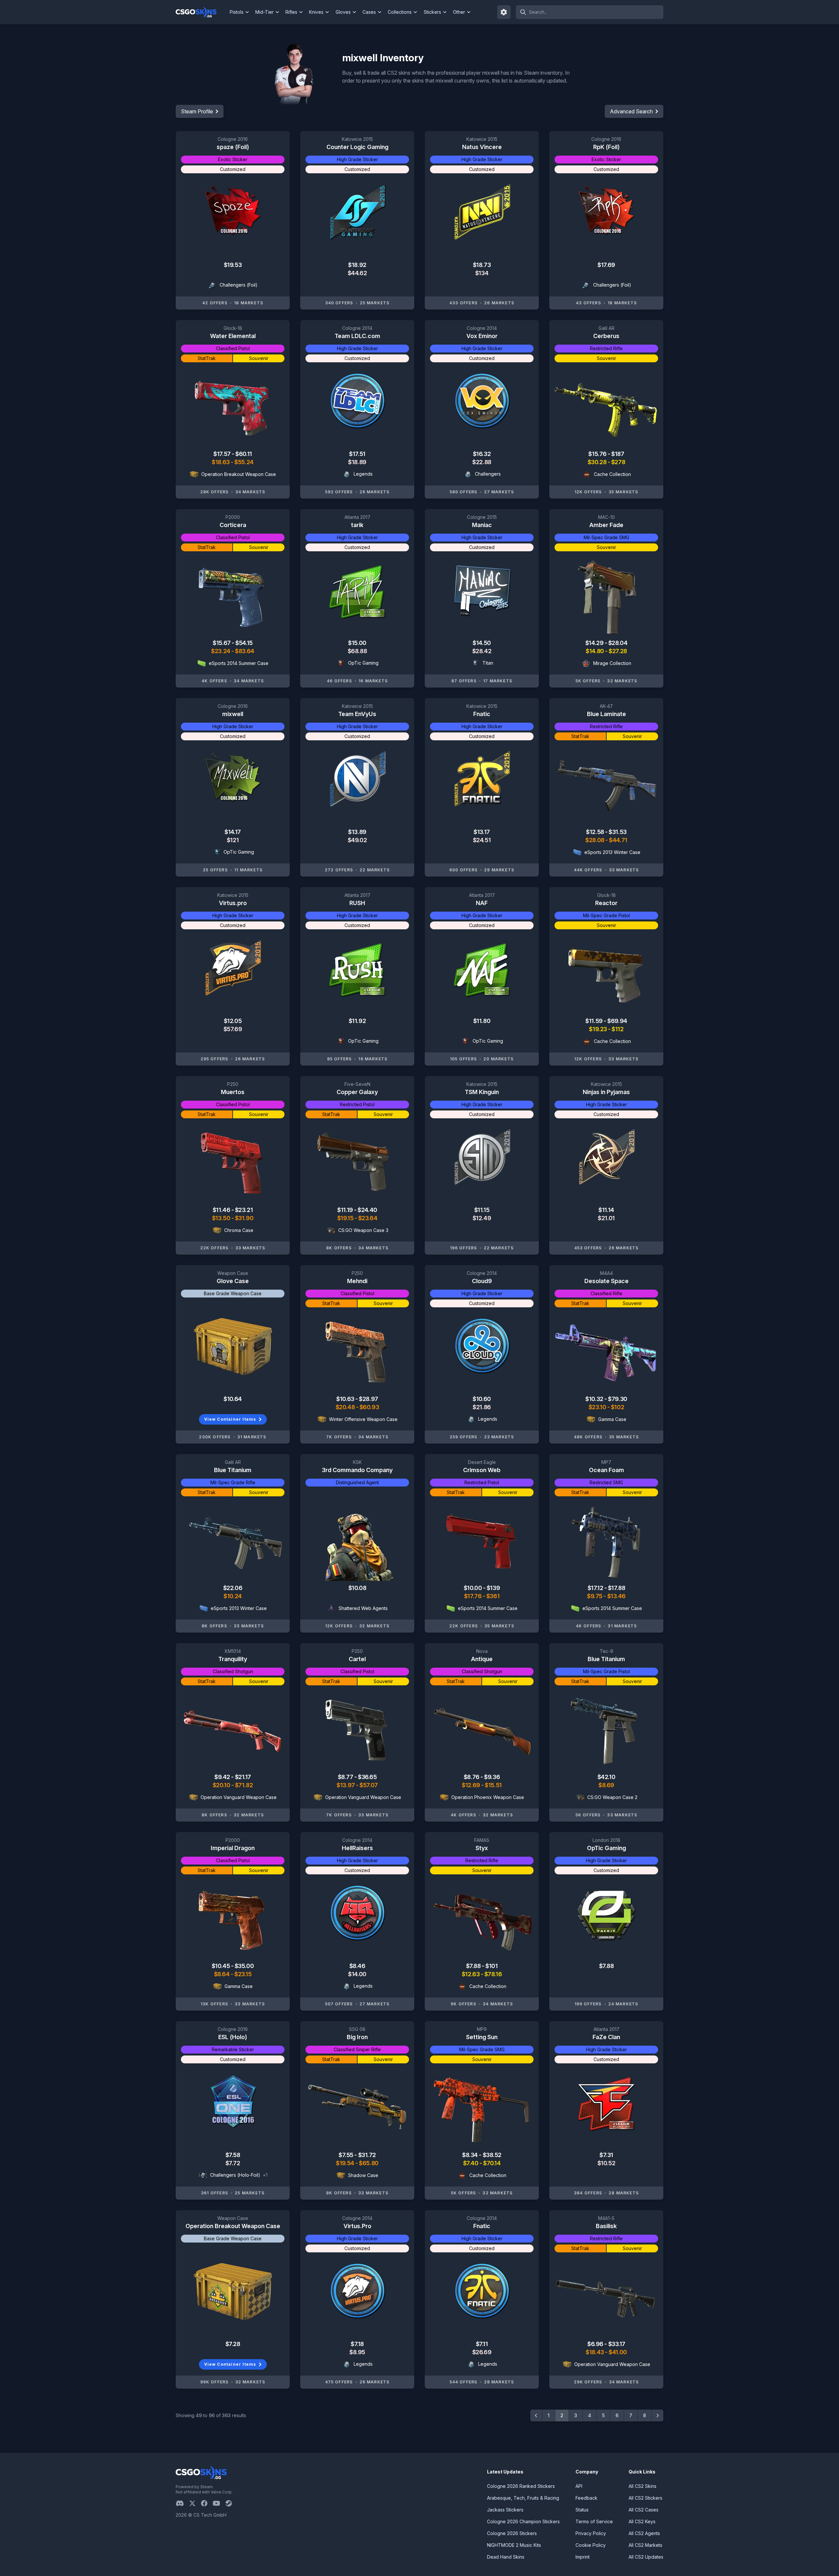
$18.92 (357, 265)
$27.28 (618, 651)
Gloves (343, 12)
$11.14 (606, 1210)
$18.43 (595, 2352)
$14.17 (233, 832)
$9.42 (223, 1777)
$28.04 (618, 643)
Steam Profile (197, 111)
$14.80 (595, 651)
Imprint (583, 2557)
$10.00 (473, 1588)
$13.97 (346, 1785)
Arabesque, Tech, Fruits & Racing (523, 2498)
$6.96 (596, 2344)
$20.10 (222, 1785)
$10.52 (606, 2163)
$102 (617, 1407)
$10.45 (221, 1966)
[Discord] (182, 2503)
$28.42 (482, 651)
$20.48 (346, 1407)
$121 (233, 840)
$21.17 (243, 1777)
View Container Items (230, 1419)
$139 (493, 1588)
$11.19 (346, 1210)
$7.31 (606, 2155)
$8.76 (472, 1777)
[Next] (657, 2415)
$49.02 (357, 840)
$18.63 (221, 462)
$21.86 (482, 1407)
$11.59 (595, 1021)
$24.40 (367, 1210)
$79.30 (617, 1399)
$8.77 (346, 1777)
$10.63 (346, 1399)
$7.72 (233, 2163)
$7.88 (474, 1966)
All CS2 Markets (645, 2545)
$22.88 (482, 462)
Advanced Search (631, 111)
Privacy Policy (591, 2533)
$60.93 (369, 1407)
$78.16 (493, 1974)
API (579, 2486)
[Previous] (536, 2415)
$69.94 (617, 1021)
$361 (493, 1596)
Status (582, 2510)
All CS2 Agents (644, 2533)
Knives (316, 12)
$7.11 (482, 2344)
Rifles (291, 12)
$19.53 (233, 265)
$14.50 (482, 643)
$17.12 (596, 1588)
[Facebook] (207, 2503)
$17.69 (606, 265)
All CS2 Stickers (645, 2498)
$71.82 (244, 1785)
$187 (618, 454)
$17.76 (473, 1596)
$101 (491, 1966)
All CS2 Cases (644, 2510)
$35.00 (244, 1966)
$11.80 (482, 1021)
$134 (482, 273)
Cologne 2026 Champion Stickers (523, 2521)
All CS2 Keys (642, 2521)
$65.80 (369, 2163)
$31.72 (367, 2155)
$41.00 (618, 2352)
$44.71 (618, 840)
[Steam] (231, 2503)
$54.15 (244, 643)
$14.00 (357, 1974)
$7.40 (471, 2163)
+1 (265, 2175)
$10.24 (233, 1596)
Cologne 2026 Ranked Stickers (521, 2486)
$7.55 (346, 2155)
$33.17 (617, 2344)
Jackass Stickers (505, 2510)
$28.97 (368, 1399)
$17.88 (616, 1588)
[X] (195, 2503)
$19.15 (346, 1218)
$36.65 (367, 1777)
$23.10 (598, 1407)
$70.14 (492, 2163)
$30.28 (598, 462)
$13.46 (616, 1596)
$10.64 (233, 1399)
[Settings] (504, 12)
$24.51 (482, 840)
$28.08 (595, 840)
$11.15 (482, 1210)
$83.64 (244, 651)
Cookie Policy (591, 2545)
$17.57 (223, 454)
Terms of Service (594, 2521)
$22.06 (233, 1588)
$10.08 (357, 1588)
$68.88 (357, 651)
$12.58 (595, 832)
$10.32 (595, 1399)
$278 (618, 462)
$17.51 (357, 454)
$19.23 (598, 1029)
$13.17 (482, 832)
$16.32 (482, 454)
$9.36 (492, 1777)
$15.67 (222, 643)
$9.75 (595, 1596)
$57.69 (233, 1029)
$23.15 (243, 1974)
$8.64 (222, 1974)
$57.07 (369, 1785)
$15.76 (598, 454)
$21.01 (606, 1218)
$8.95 (357, 2352)
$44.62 (357, 273)
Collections (400, 12)
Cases (369, 12)
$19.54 (346, 2163)
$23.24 (221, 651)
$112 (617, 1029)
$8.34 (470, 2155)
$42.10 (606, 1777)
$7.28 (233, 2344)
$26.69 (482, 2352)
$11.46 (222, 1210)
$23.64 (368, 1218)
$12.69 (471, 1785)
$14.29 (595, 643)
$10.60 (482, 1399)
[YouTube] (219, 2503)
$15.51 (493, 1785)
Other (459, 12)
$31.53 (617, 832)
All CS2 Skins (643, 2486)
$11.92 (357, 1021)
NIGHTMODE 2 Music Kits (514, 2545)
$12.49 (482, 1218)
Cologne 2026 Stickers (512, 2533)
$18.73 (482, 265)
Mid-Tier (264, 12)
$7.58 (233, 2155)
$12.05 (233, 1021)
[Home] (201, 12)
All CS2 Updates (646, 2557)
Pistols (237, 12)
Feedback (586, 2498)
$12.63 (471, 1974)
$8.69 (606, 1785)
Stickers (432, 12)
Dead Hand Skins (506, 2557)
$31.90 (244, 1218)
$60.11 (244, 454)
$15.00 (357, 643)
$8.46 (357, 1966)
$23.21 (244, 1210)
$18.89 (357, 462)
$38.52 (492, 2155)
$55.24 (244, 462)
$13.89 (357, 832)
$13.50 (222, 1218)
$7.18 (357, 2344)
